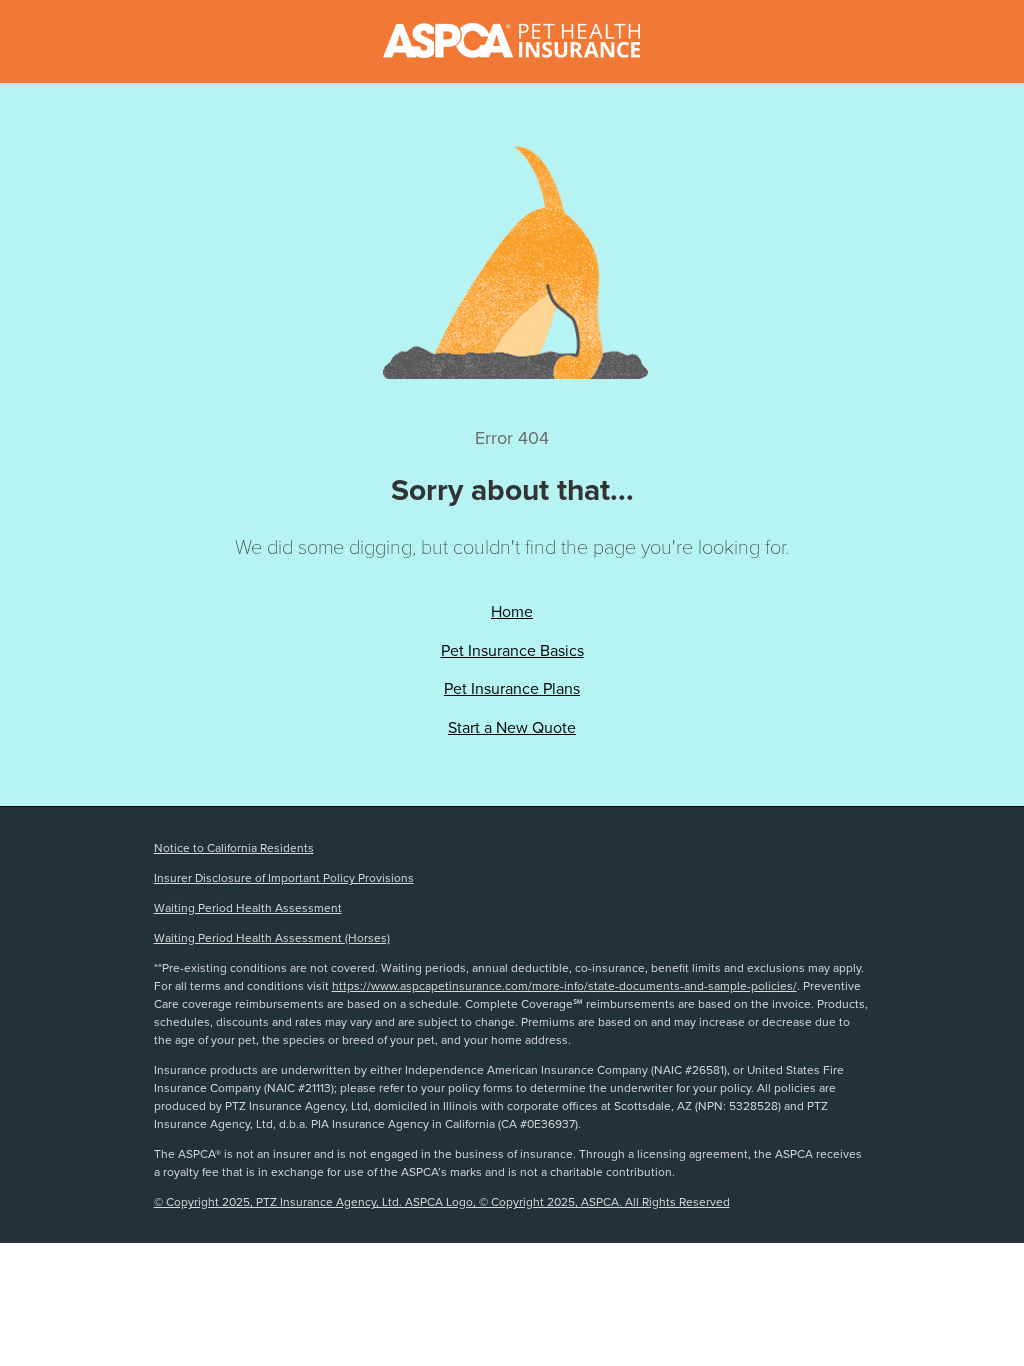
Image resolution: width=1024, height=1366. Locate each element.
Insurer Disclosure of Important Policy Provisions (284, 878)
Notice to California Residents (234, 848)
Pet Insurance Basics (512, 650)
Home (512, 611)
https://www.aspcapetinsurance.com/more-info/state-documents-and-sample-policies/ (564, 986)
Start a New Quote (512, 727)
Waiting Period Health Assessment (248, 908)
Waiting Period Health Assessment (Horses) (272, 938)
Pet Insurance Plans (512, 688)
